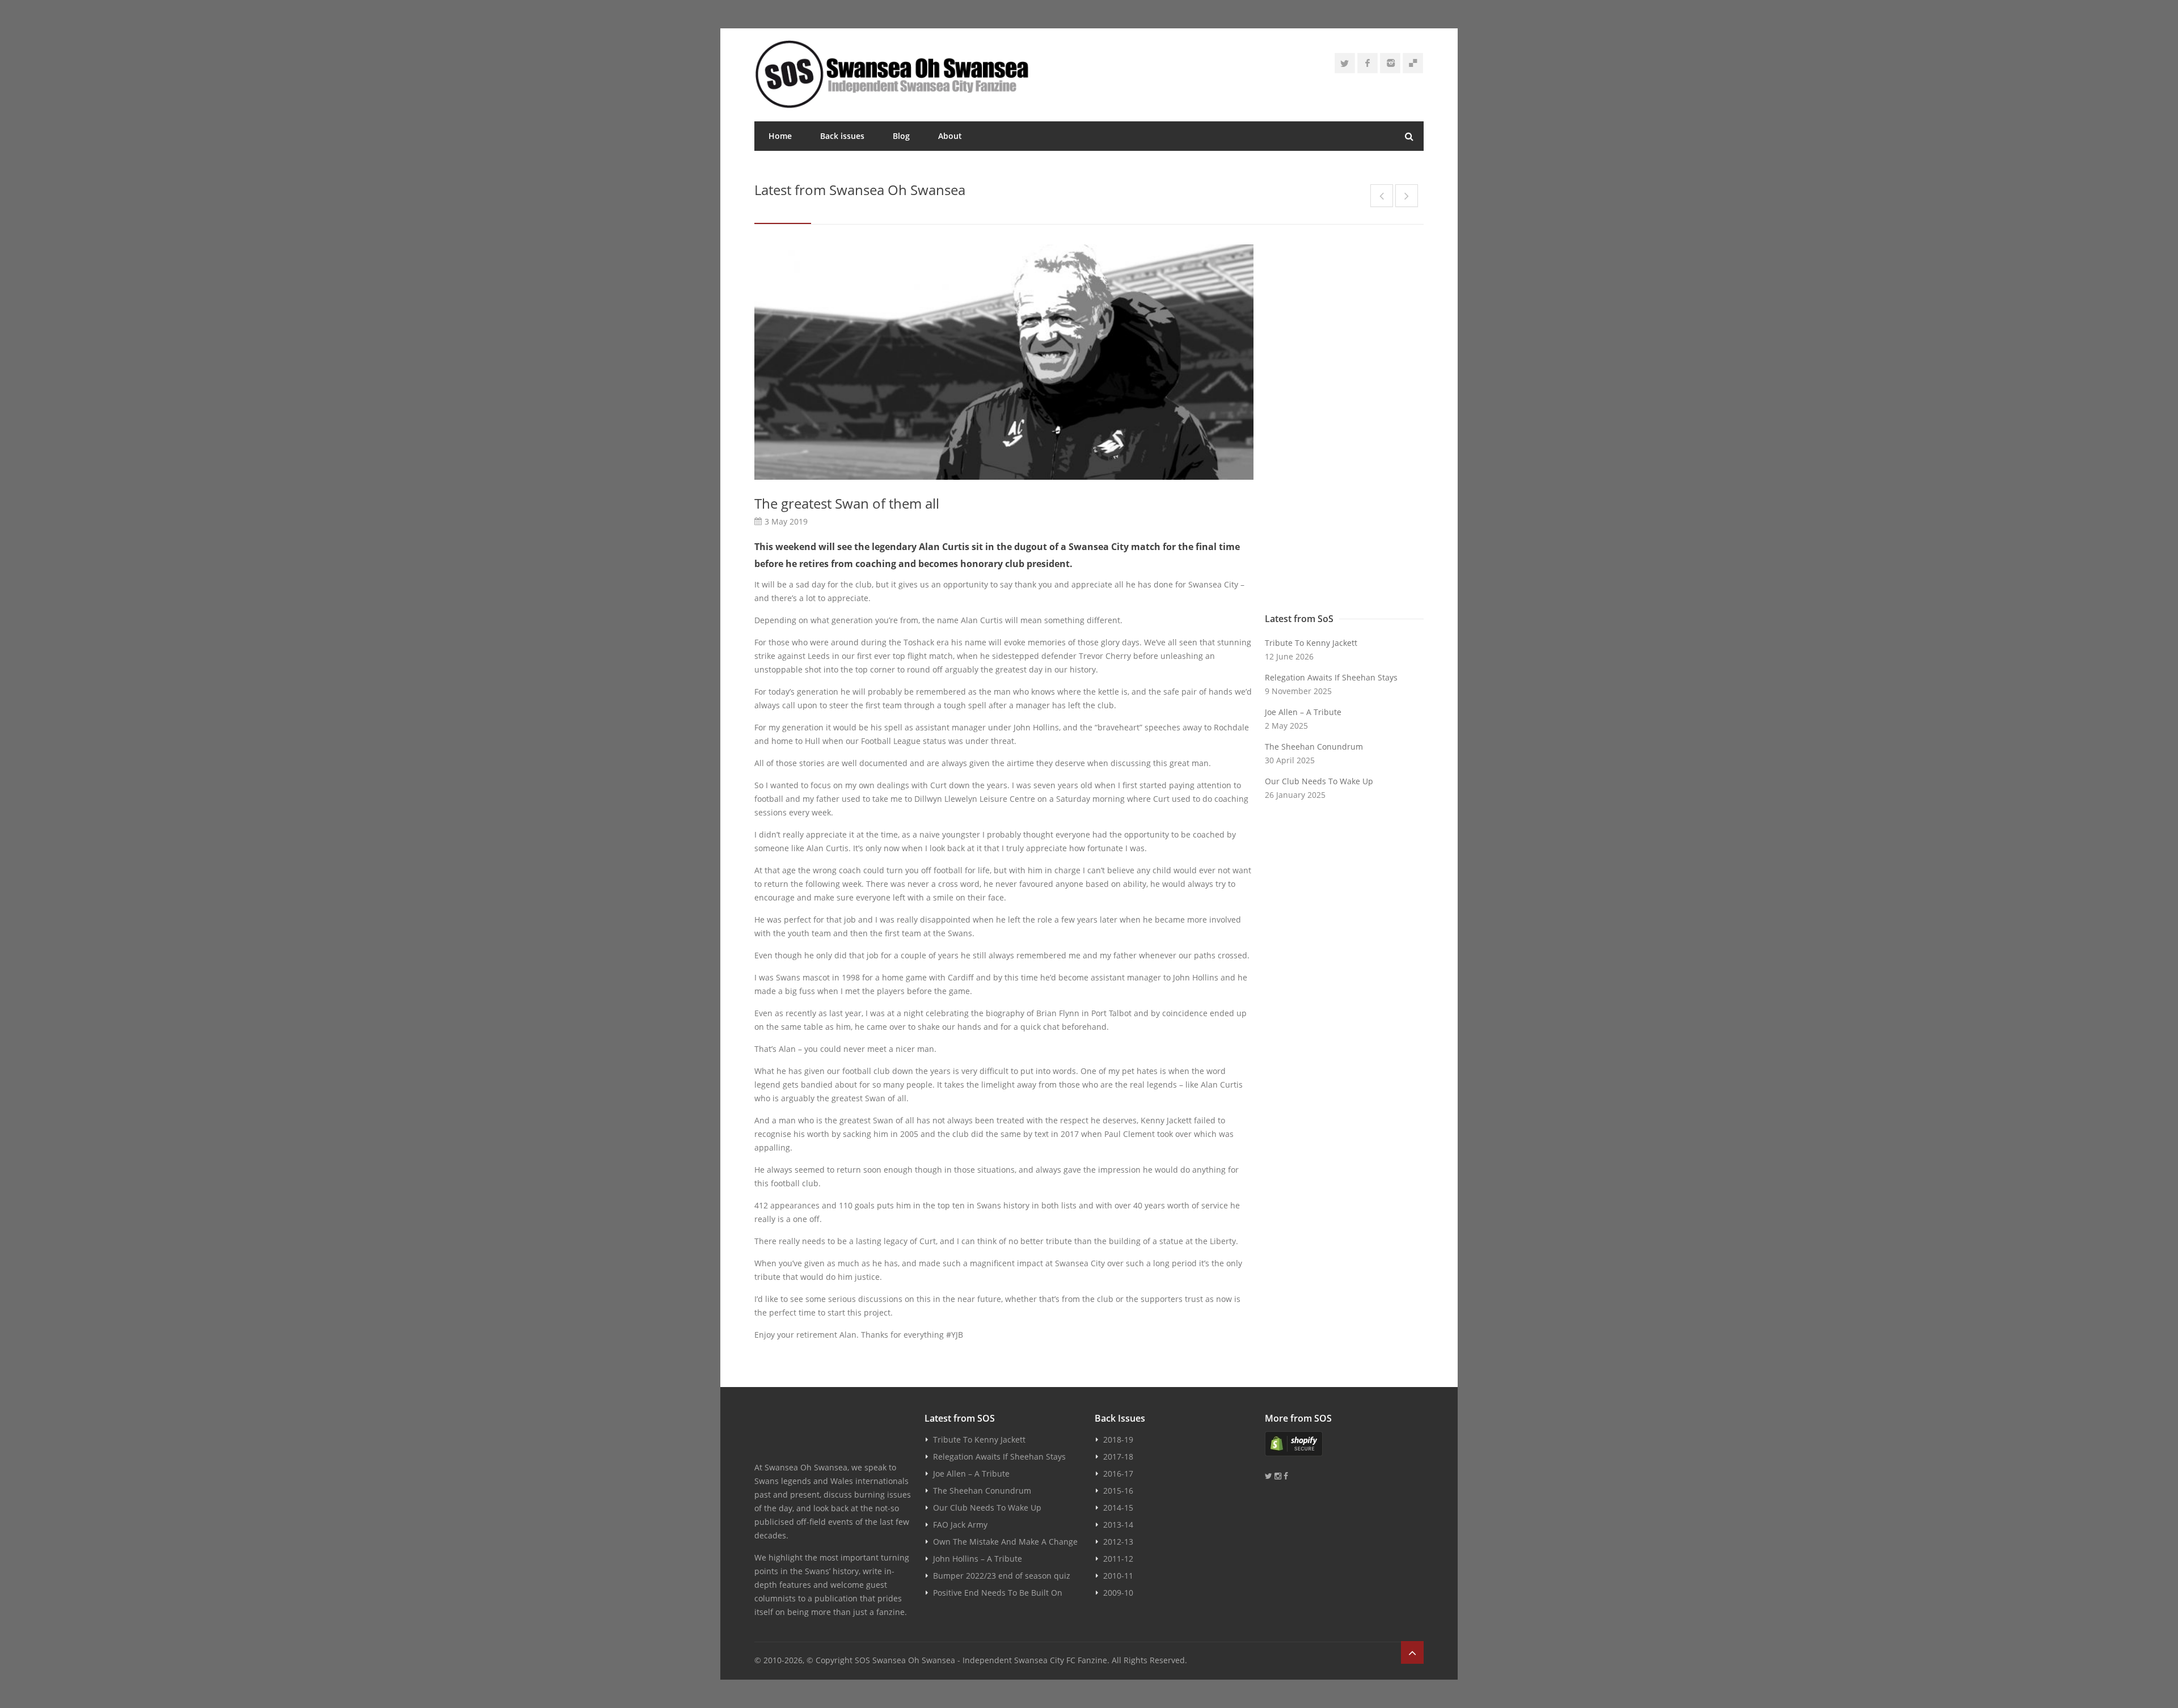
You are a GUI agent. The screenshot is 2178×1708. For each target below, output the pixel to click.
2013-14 (1118, 1525)
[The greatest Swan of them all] (1004, 362)
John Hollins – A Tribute (978, 1559)
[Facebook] (1367, 63)
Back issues (842, 136)
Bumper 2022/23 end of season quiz (1002, 1576)
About (950, 136)
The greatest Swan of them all (847, 503)
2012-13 (1118, 1542)
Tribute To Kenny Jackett (1311, 643)
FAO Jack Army (960, 1525)
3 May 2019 (786, 521)
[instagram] (1390, 63)
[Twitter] (1345, 63)
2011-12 (1118, 1559)
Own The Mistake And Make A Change (1005, 1542)
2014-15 (1118, 1508)
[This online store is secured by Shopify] (1344, 1444)
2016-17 (1118, 1474)
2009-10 (1118, 1593)
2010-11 (1118, 1576)
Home (780, 136)
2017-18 (1118, 1457)
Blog (901, 136)
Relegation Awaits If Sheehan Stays (1331, 677)
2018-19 (1118, 1439)
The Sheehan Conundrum (1314, 747)
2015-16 (1118, 1491)
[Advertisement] (1344, 426)
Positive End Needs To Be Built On (998, 1593)
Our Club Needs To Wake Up (1319, 781)
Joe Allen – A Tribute (1303, 712)
